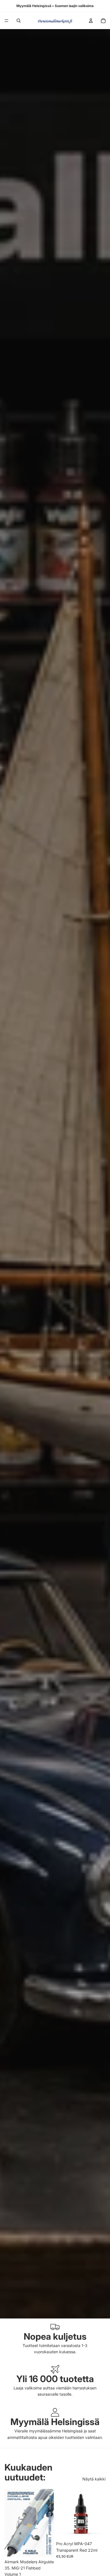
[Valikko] (6, 21)
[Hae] (19, 21)
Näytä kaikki (94, 2479)
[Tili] (91, 21)
